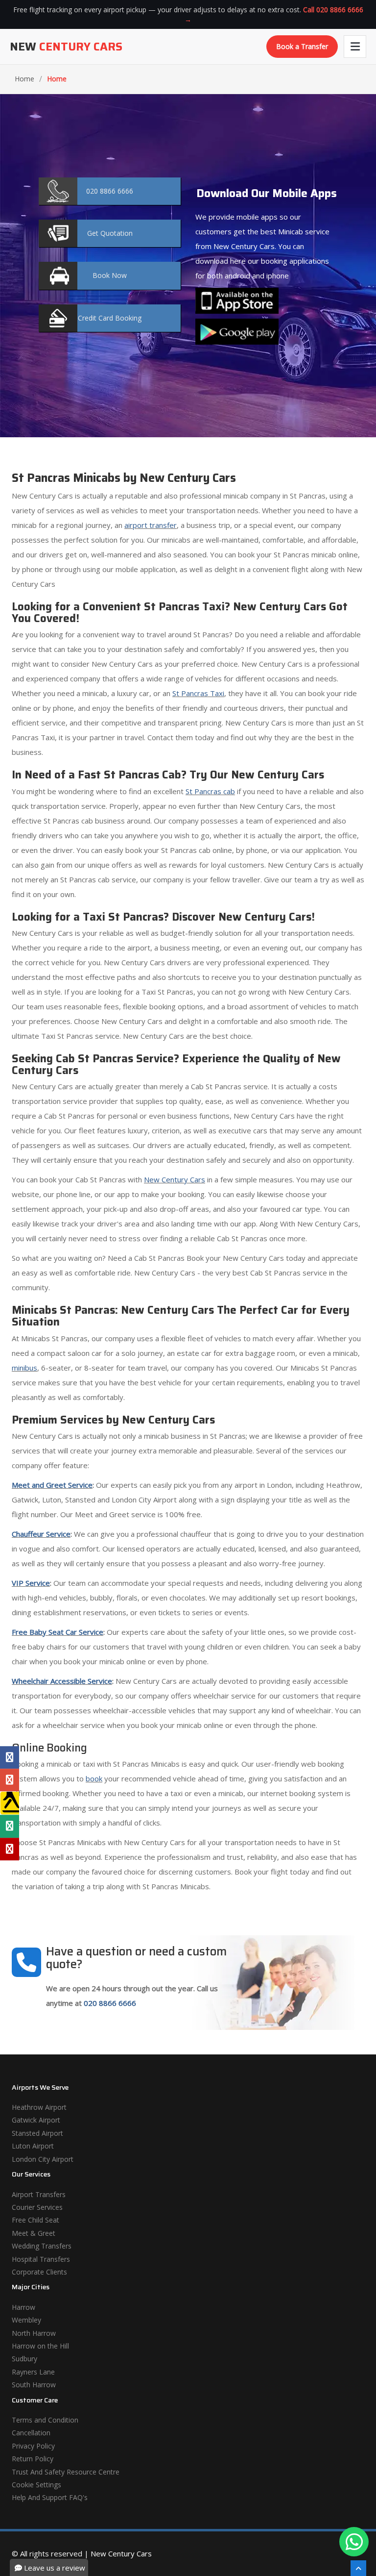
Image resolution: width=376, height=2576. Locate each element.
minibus (24, 1368)
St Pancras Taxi (198, 693)
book (94, 1778)
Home (24, 79)
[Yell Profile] (10, 1803)
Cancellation (31, 2433)
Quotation (110, 233)
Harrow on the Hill (40, 2346)
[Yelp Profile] (10, 1849)
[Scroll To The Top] (358, 2568)
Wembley (26, 2320)
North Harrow (34, 2333)
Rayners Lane (33, 2372)
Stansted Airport (37, 2133)
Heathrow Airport (39, 2107)
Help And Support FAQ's (50, 2497)
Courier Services (37, 2207)
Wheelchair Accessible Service (62, 1681)
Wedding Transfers (42, 2246)
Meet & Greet (34, 2233)
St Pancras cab (210, 791)
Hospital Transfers (41, 2259)
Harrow (23, 2307)
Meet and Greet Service (52, 1485)
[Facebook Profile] (10, 1757)
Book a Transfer (302, 46)
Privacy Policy (33, 2446)
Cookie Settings (36, 2485)
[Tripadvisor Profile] (10, 1826)
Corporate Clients (39, 2272)
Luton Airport (33, 2146)
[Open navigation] (355, 47)
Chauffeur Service (41, 1534)
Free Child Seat (35, 2220)
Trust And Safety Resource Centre (66, 2472)
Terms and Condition (45, 2420)
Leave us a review (54, 2568)
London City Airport (43, 2159)
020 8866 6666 (110, 2003)
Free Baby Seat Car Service (58, 1632)
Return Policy (33, 2459)
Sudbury (24, 2359)
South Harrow (34, 2385)
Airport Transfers (39, 2194)
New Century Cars (175, 1179)
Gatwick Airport (36, 2120)
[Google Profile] (10, 1780)
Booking (110, 318)
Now (110, 275)
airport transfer (151, 525)
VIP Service (31, 1583)
